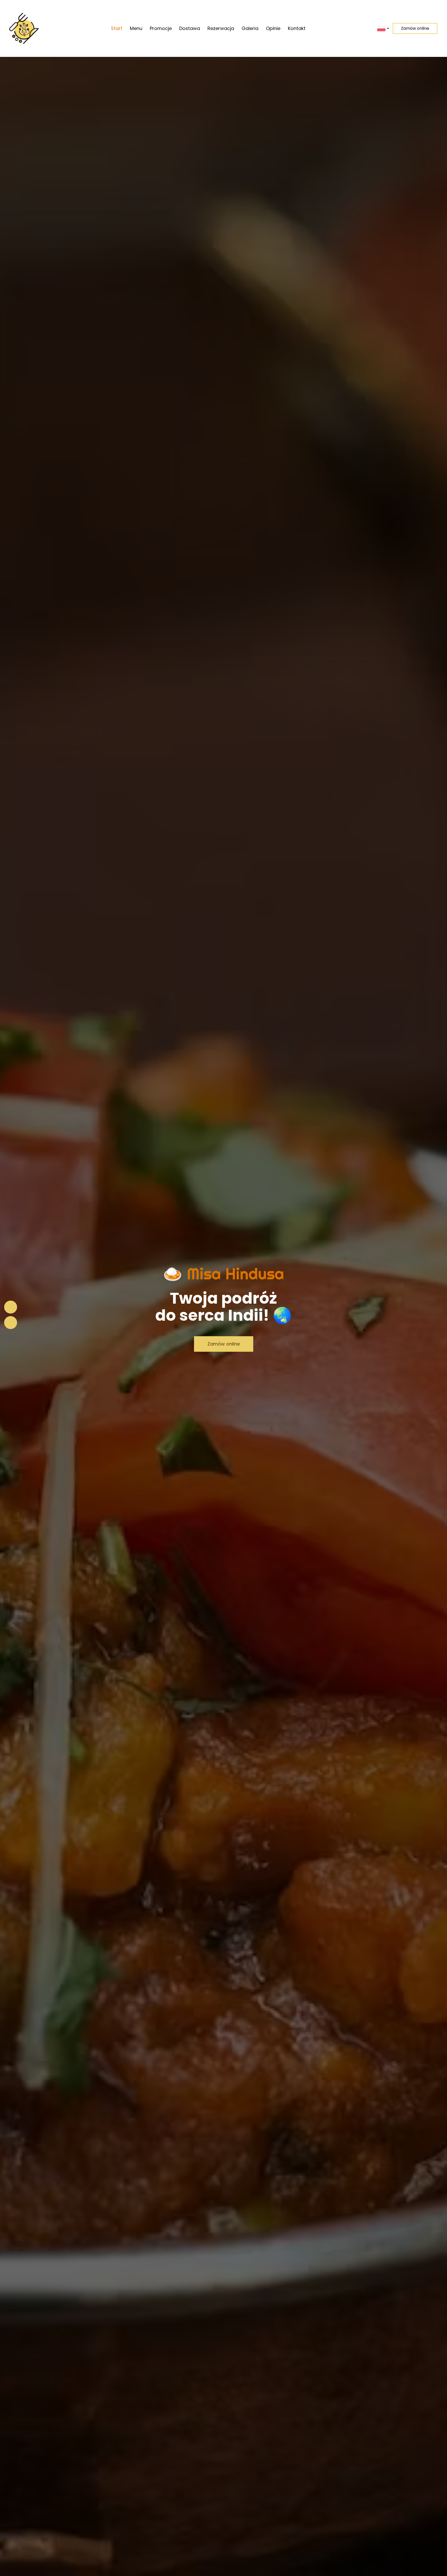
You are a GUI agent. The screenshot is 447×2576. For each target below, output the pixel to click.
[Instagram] (11, 1323)
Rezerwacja (221, 28)
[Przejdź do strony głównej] (24, 28)
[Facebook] (11, 1307)
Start (117, 28)
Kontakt (297, 28)
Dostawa (190, 28)
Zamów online (415, 28)
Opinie (273, 28)
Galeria (250, 28)
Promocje (161, 28)
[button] (383, 28)
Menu (136, 28)
